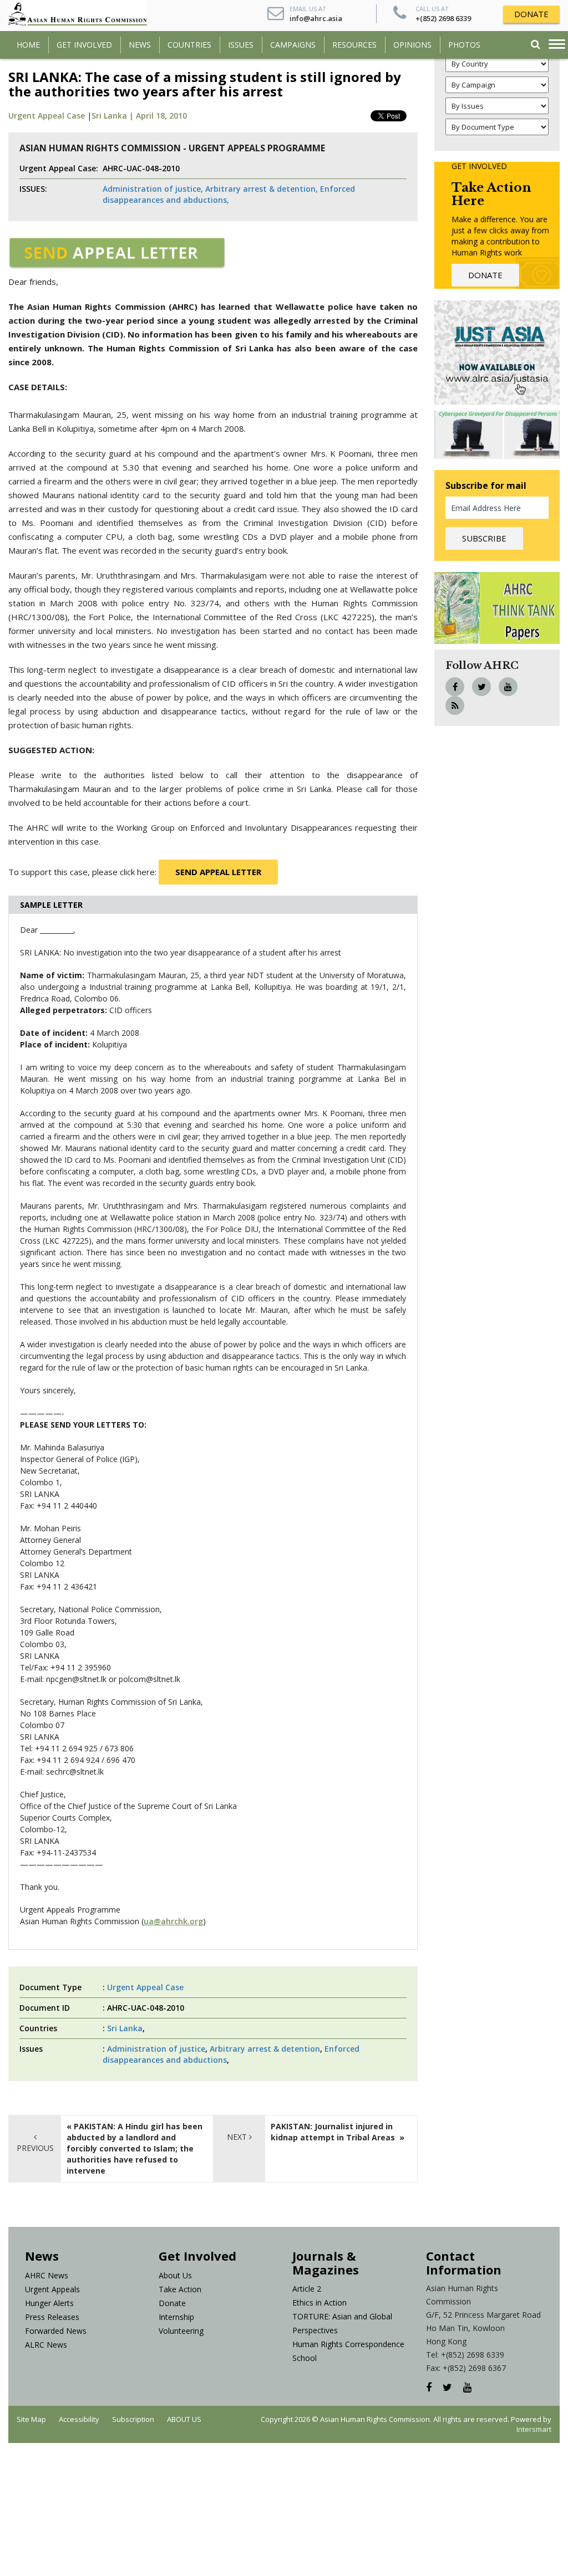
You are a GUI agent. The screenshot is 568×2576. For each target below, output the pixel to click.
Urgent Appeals (52, 2289)
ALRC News (46, 2345)
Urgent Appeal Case (47, 116)
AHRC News (47, 2275)
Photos (464, 45)
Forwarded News (56, 2331)
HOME (28, 45)
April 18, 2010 (161, 116)
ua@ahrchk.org (173, 1921)
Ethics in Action (319, 2302)
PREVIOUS (35, 2148)
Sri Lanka (125, 2028)
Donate (172, 2303)
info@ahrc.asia (316, 18)
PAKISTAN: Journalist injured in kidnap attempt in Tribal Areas (334, 2132)
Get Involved (84, 45)
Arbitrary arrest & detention (265, 2049)
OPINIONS (412, 45)
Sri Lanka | (114, 116)
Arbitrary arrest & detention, (262, 189)
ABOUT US (184, 2419)
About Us (175, 2275)
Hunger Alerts (49, 2303)
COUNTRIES (189, 45)
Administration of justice (156, 2049)
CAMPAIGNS (293, 45)
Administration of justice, (153, 189)
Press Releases (52, 2317)
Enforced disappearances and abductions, (229, 194)
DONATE (531, 14)
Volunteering (181, 2331)
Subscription (133, 2419)
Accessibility (79, 2419)
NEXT (238, 2137)
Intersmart (534, 2429)
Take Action (180, 2289)
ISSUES (241, 45)
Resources (354, 45)
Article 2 (307, 2289)
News (140, 45)
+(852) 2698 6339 (443, 18)
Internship (176, 2317)
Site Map (31, 2419)
